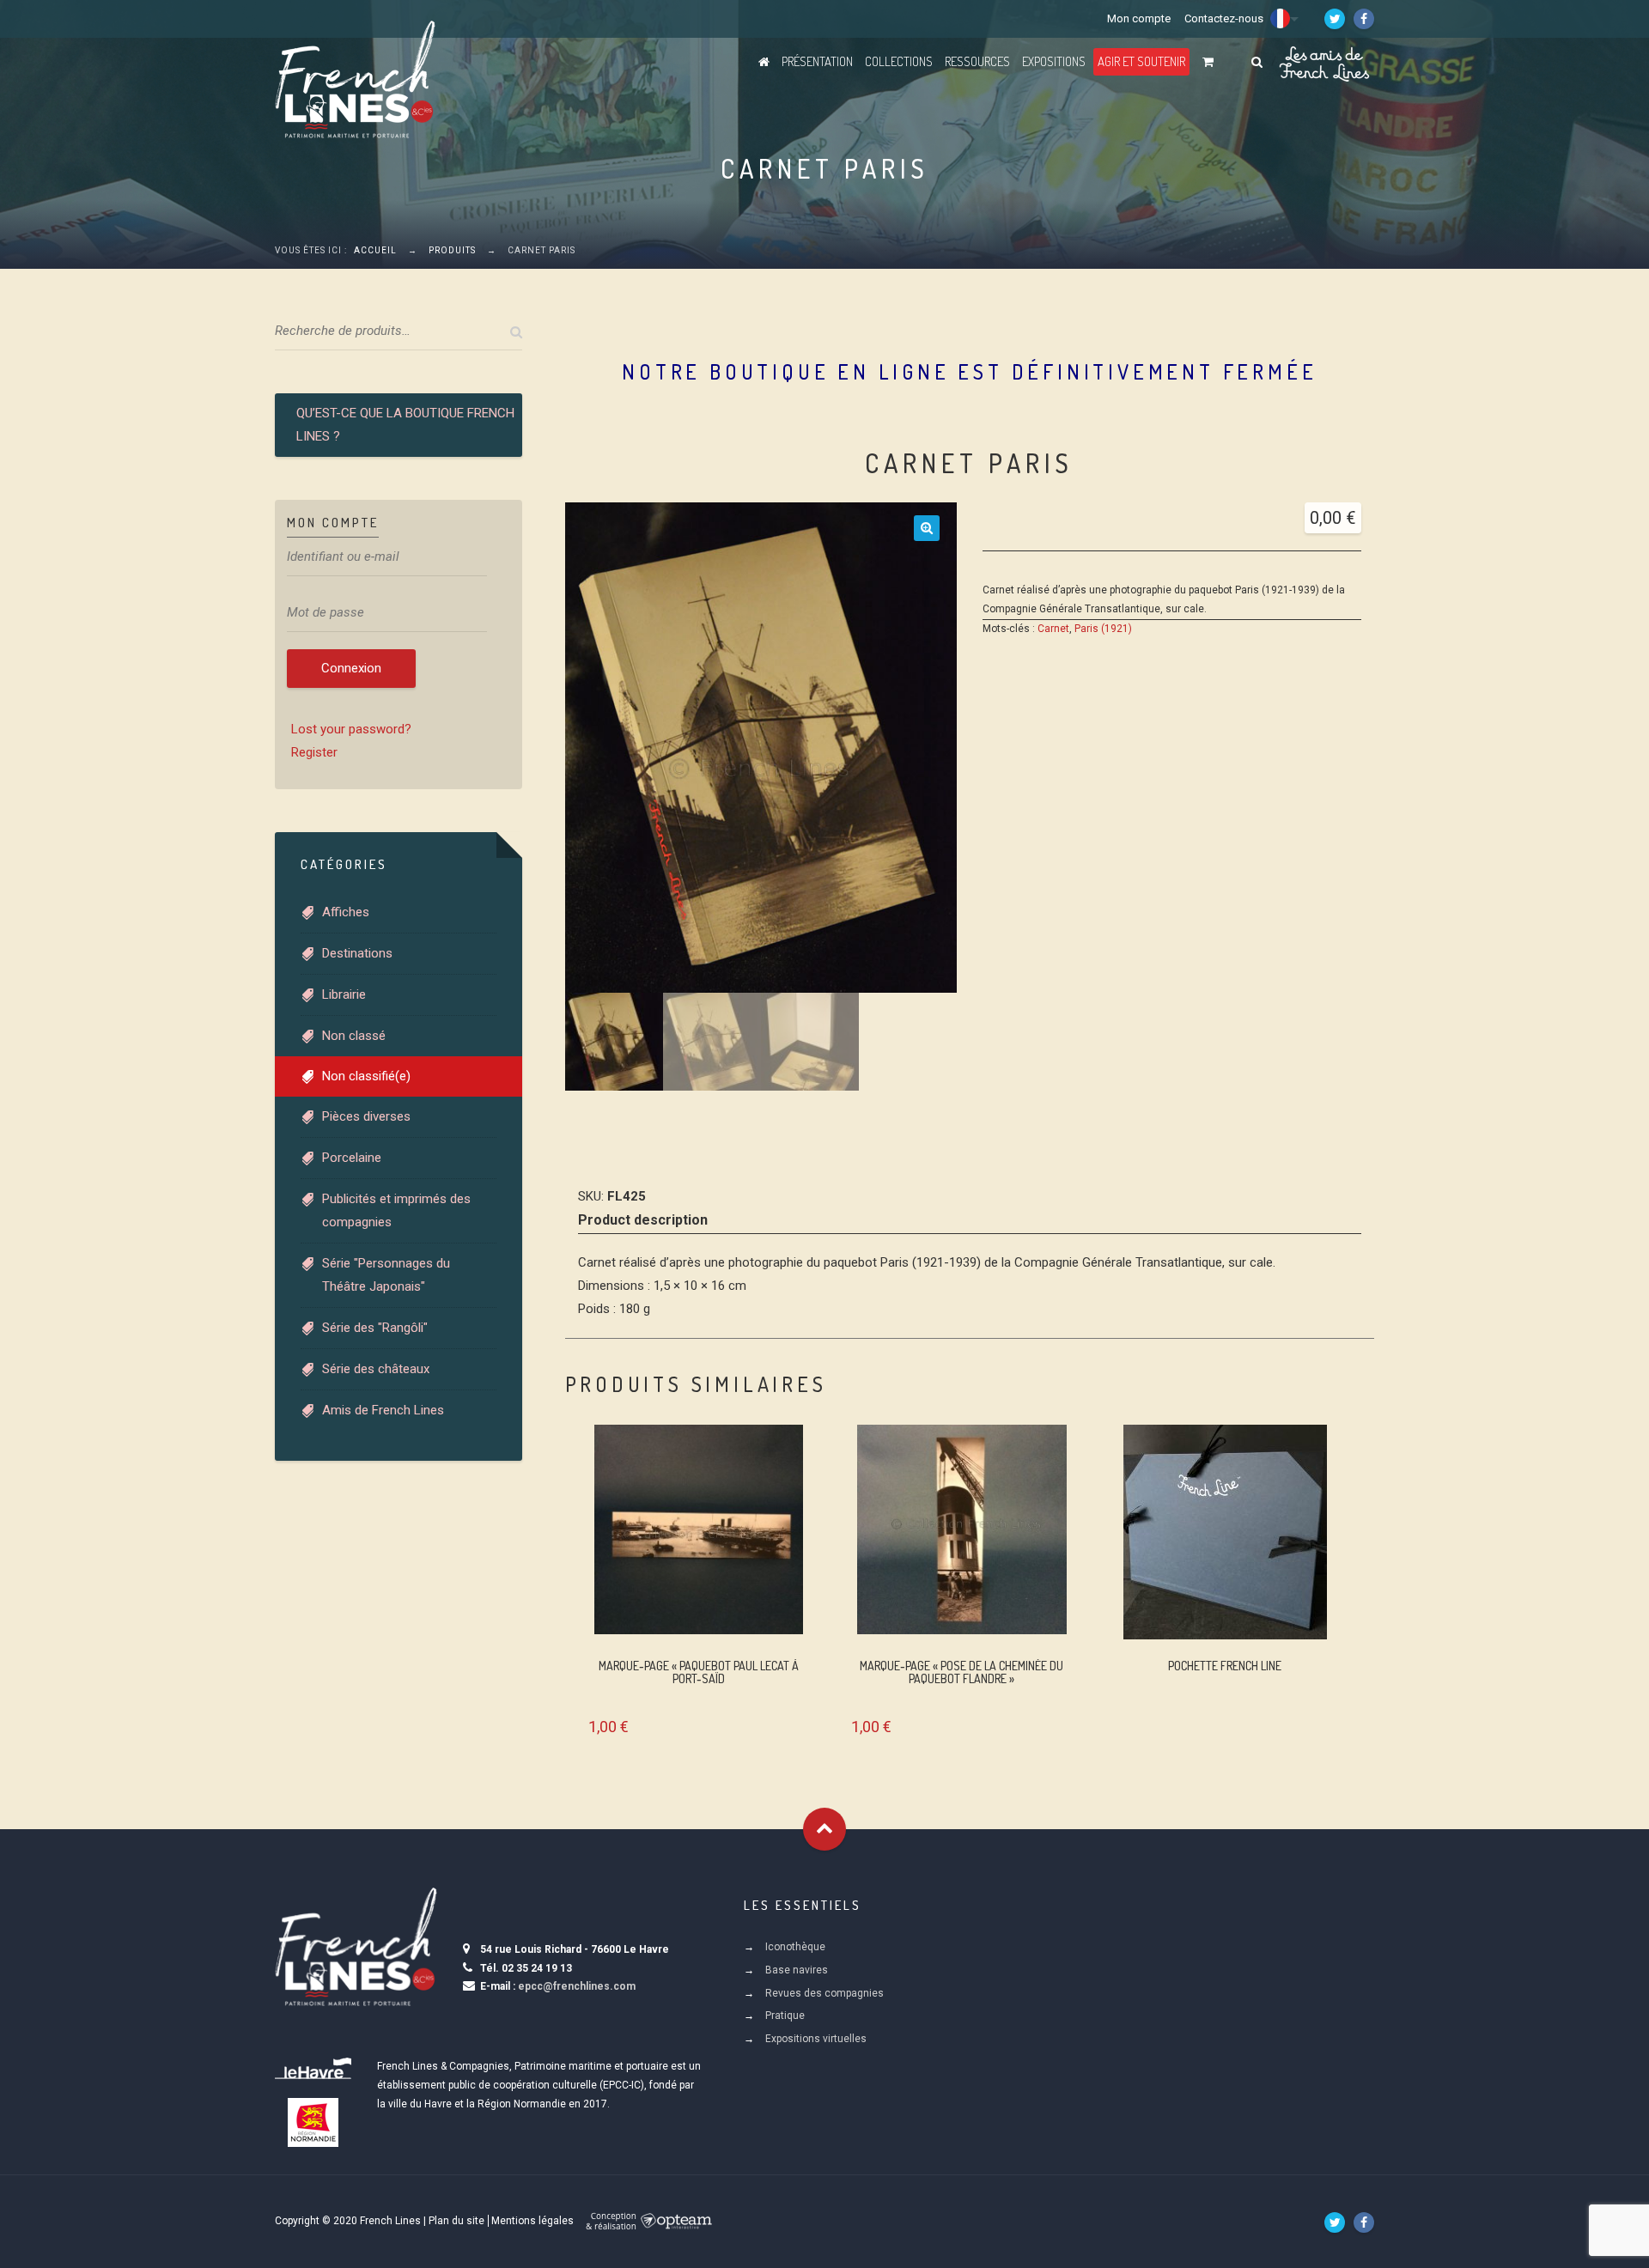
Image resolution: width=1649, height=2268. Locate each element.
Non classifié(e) (366, 1076)
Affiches (346, 912)
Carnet (1053, 629)
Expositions (1054, 61)
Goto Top (824, 1829)
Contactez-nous (1224, 18)
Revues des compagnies (824, 1993)
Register (314, 752)
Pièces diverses (366, 1116)
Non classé (354, 1036)
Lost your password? (351, 729)
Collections (899, 61)
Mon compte (1139, 18)
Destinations (357, 953)
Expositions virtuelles (816, 2039)
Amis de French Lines (383, 1410)
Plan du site (456, 2221)
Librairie (344, 994)
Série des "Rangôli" (375, 1328)
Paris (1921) (1103, 629)
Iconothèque (795, 1947)
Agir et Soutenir (1141, 61)
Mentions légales (532, 2221)
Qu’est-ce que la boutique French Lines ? (405, 425)
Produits (452, 250)
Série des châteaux (376, 1369)
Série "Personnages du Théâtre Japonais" (386, 1275)
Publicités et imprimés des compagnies (396, 1210)
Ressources (977, 61)
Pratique (785, 2016)
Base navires (797, 1970)
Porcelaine (352, 1158)
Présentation (817, 61)
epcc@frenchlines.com (577, 1986)
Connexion (351, 668)
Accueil (375, 250)
